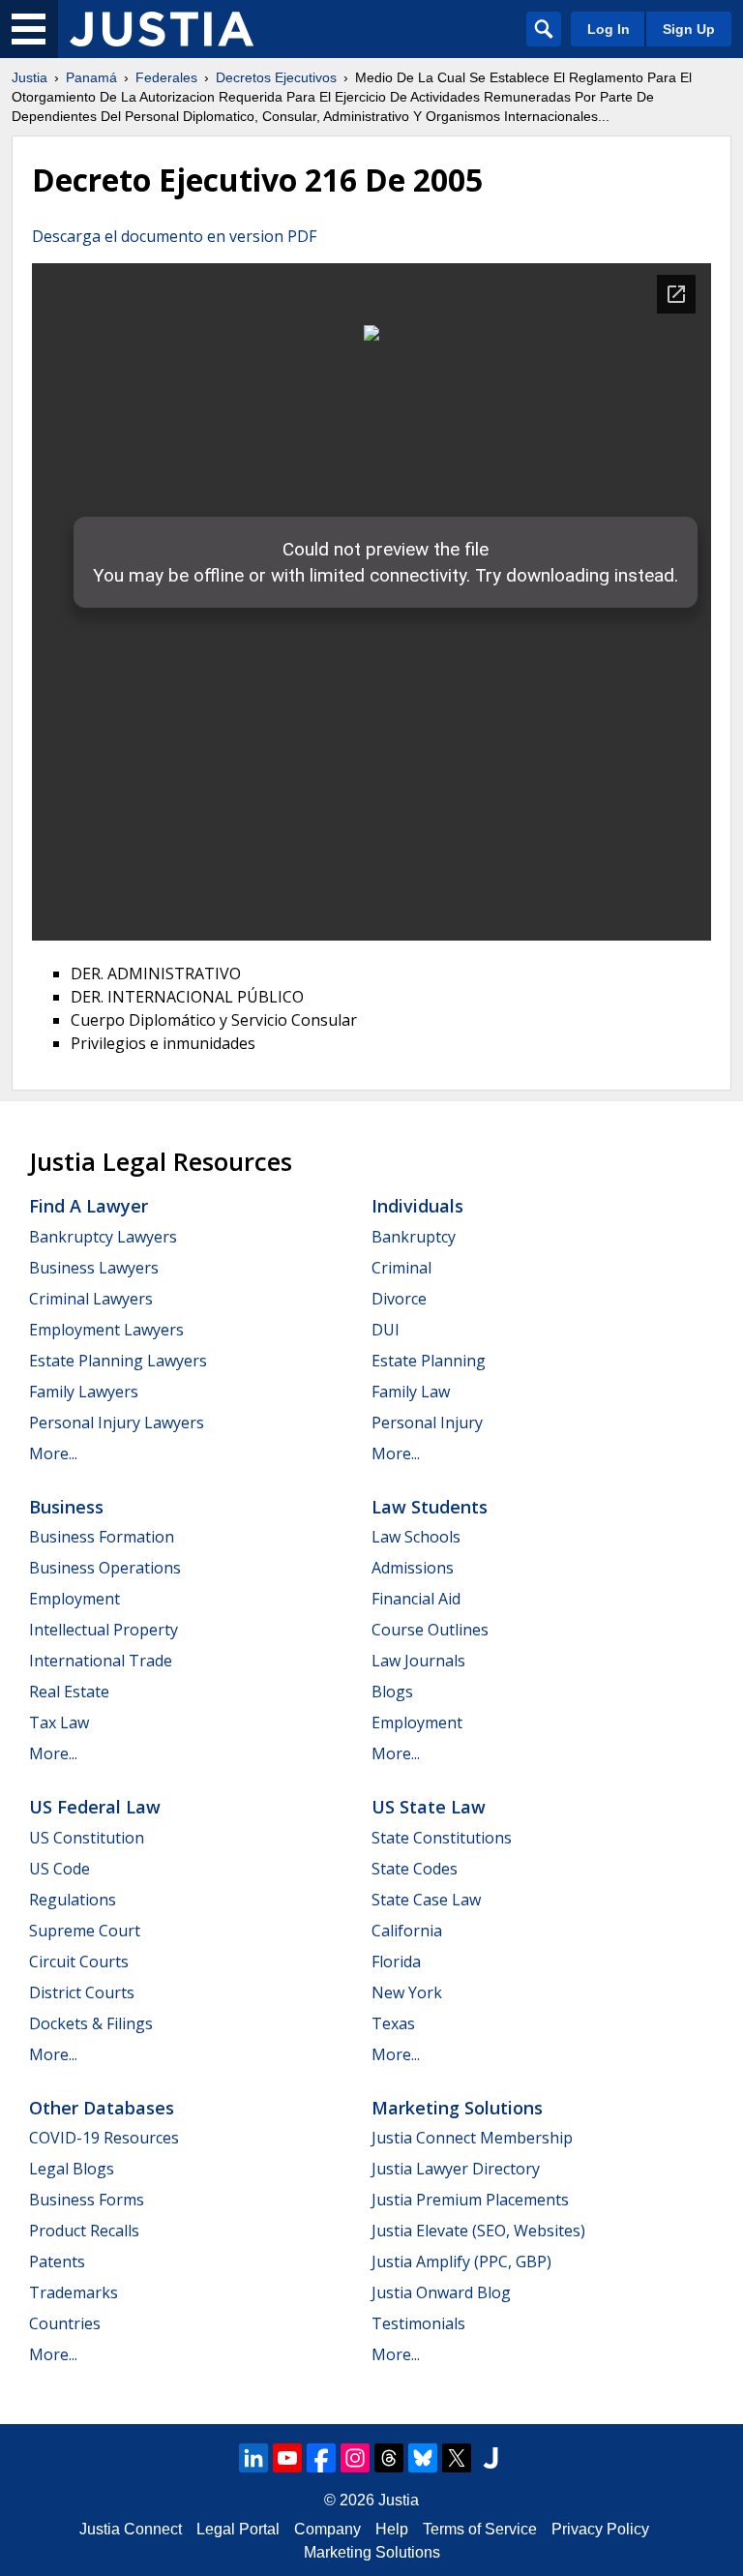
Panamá (91, 77)
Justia (30, 77)
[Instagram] (355, 2458)
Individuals (417, 1206)
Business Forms (87, 2200)
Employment (74, 1599)
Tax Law (59, 1722)
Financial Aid (416, 1599)
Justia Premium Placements (470, 2200)
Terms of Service (480, 2529)
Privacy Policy (600, 2529)
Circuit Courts (79, 1962)
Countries (65, 2323)
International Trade (101, 1661)
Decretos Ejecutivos (276, 77)
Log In (609, 29)
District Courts (82, 1992)
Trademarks (74, 2292)
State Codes (415, 1869)
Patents (57, 2261)
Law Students (430, 1507)
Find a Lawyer (89, 1206)
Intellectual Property (104, 1630)
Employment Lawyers (106, 1330)
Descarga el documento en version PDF (174, 236)
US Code (59, 1869)
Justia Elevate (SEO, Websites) (478, 2231)
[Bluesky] (423, 2458)
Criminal (401, 1268)
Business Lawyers (94, 1268)
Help (392, 2529)
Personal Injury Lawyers (117, 1423)
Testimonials (418, 2323)
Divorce (399, 1299)
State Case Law (426, 1900)
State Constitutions (442, 1838)
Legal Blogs (72, 2169)
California (407, 1931)
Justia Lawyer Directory (456, 2169)
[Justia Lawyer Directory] (490, 2458)
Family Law (411, 1392)
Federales (166, 77)
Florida (396, 1962)
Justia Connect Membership (472, 2138)
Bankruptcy (414, 1237)
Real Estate (69, 1692)
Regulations (73, 1900)
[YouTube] (287, 2458)
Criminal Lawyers (91, 1299)
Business (66, 1507)
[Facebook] (321, 2458)
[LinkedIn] (253, 2458)
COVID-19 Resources (104, 2138)
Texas (393, 2023)
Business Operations (105, 1568)
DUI (386, 1330)
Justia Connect (131, 2529)
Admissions (413, 1568)
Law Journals (418, 1661)
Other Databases (102, 2108)
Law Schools (416, 1537)
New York (407, 1992)
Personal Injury (427, 1423)
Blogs (392, 1692)
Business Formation (102, 1537)
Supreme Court (85, 1931)
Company (327, 2529)
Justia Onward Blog (441, 2292)
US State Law (429, 1807)
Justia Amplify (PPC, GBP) (461, 2261)
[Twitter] (457, 2458)
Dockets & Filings (91, 2023)
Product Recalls (84, 2231)
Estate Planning (429, 1361)
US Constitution (87, 1838)
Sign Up (689, 29)
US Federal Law (95, 1807)
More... (53, 1453)
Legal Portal (238, 2529)
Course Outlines (430, 1630)
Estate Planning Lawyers (118, 1361)
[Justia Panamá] (162, 29)
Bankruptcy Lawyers (103, 1237)
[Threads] (389, 2458)
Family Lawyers (84, 1392)
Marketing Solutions (457, 2108)
